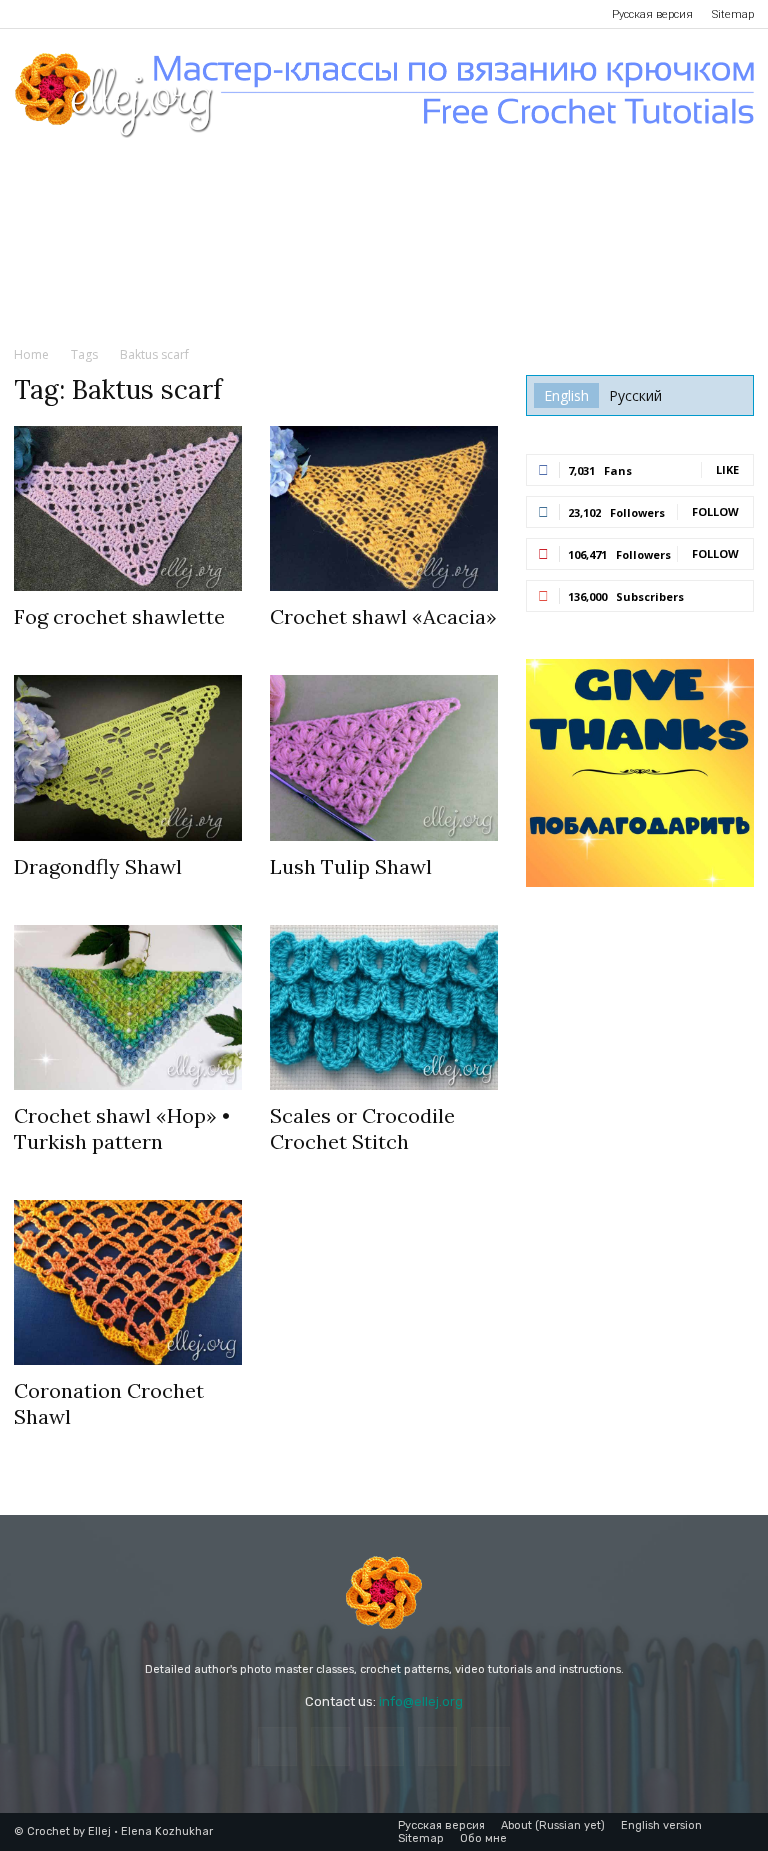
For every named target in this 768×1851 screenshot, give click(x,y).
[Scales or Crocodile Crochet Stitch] (384, 1007)
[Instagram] (62, 14)
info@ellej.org (421, 1701)
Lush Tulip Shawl (351, 866)
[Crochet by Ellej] (384, 1593)
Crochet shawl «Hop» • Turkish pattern (122, 1128)
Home (31, 354)
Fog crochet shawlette (119, 616)
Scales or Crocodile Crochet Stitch (362, 1128)
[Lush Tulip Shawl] (384, 757)
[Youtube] (161, 14)
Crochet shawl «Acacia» (383, 616)
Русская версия (652, 14)
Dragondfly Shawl (98, 866)
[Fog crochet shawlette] (128, 508)
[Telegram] (128, 14)
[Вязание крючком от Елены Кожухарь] (384, 95)
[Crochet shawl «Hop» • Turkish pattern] (128, 1007)
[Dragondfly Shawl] (128, 757)
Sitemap (733, 14)
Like (727, 469)
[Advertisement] (384, 299)
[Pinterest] (95, 14)
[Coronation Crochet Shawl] (128, 1282)
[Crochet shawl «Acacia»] (384, 508)
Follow (715, 511)
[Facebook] (29, 14)
